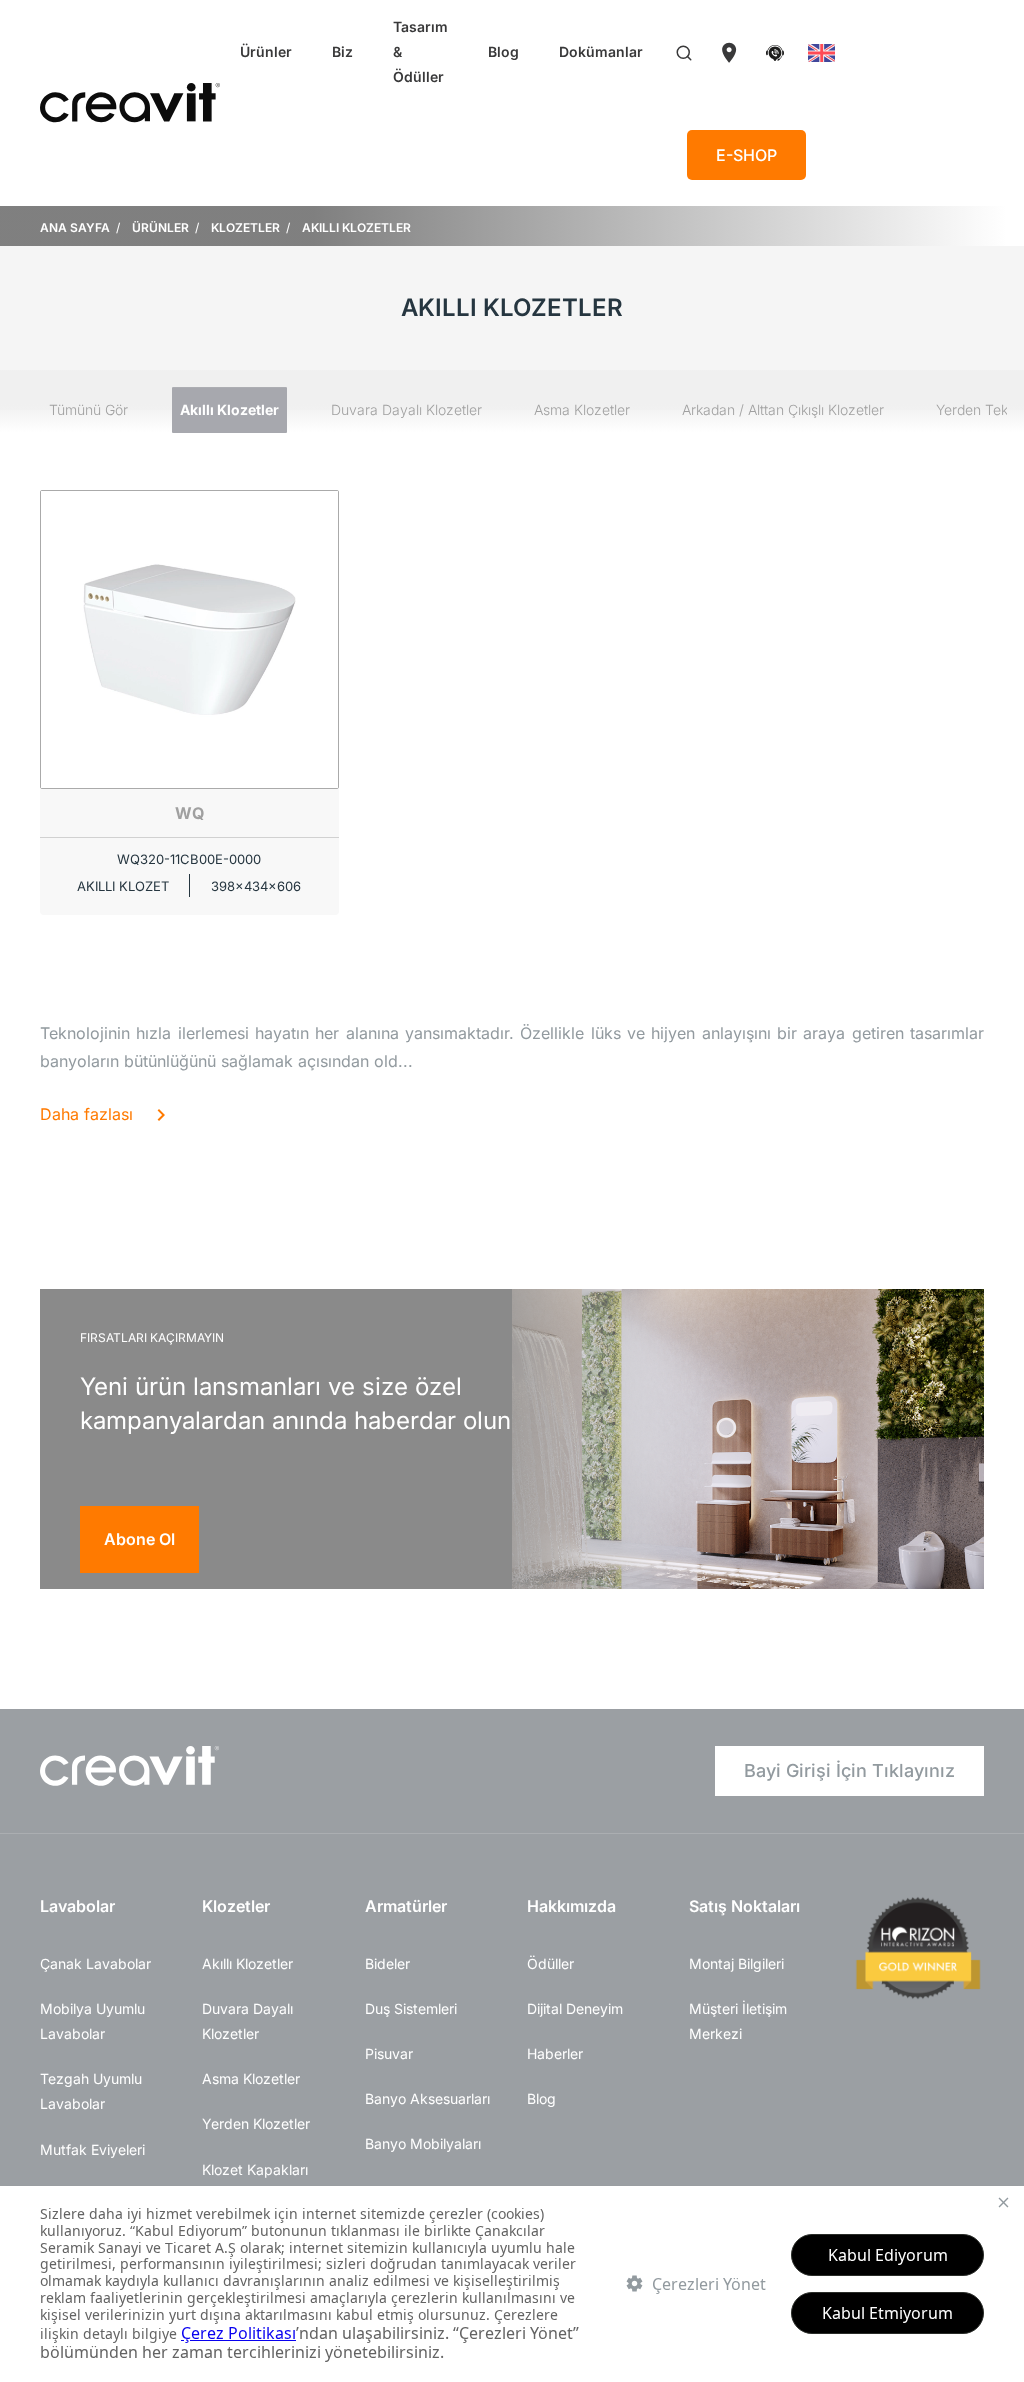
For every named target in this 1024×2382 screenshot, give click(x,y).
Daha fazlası (86, 1114)
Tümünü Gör (88, 409)
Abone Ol (139, 1539)
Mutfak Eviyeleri (92, 2149)
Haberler (555, 2053)
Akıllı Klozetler (229, 409)
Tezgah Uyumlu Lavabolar (91, 2091)
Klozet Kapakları (255, 2169)
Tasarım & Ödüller (420, 51)
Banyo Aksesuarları (427, 2098)
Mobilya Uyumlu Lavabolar (92, 2021)
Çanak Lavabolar (95, 1963)
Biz (342, 51)
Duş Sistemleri (411, 2008)
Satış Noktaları (744, 1906)
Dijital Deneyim (575, 2008)
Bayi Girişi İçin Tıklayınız (849, 1770)
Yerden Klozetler (256, 2123)
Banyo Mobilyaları (423, 2143)
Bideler (387, 1963)
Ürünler (266, 51)
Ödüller (550, 1963)
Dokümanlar (601, 51)
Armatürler (406, 1906)
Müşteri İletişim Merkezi (738, 2021)
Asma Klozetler (582, 409)
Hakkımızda (571, 1906)
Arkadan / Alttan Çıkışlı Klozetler (783, 409)
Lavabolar (77, 1906)
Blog (503, 51)
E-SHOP (746, 155)
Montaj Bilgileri (736, 1963)
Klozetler (236, 1906)
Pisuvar (389, 2053)
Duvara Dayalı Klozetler (406, 409)
